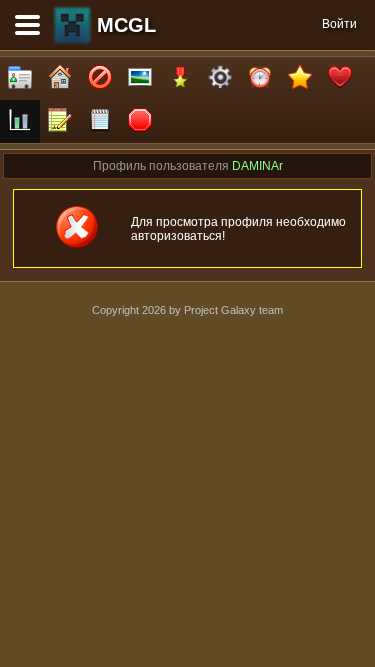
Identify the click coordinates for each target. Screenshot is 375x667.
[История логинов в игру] (60, 121)
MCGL (126, 25)
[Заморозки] (260, 78)
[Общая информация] (20, 78)
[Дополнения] (220, 78)
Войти (339, 24)
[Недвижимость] (60, 78)
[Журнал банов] (100, 78)
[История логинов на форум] (100, 121)
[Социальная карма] (20, 121)
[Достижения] (180, 78)
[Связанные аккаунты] (340, 78)
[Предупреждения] (140, 121)
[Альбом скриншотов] (140, 78)
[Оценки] (300, 78)
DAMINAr (257, 166)
